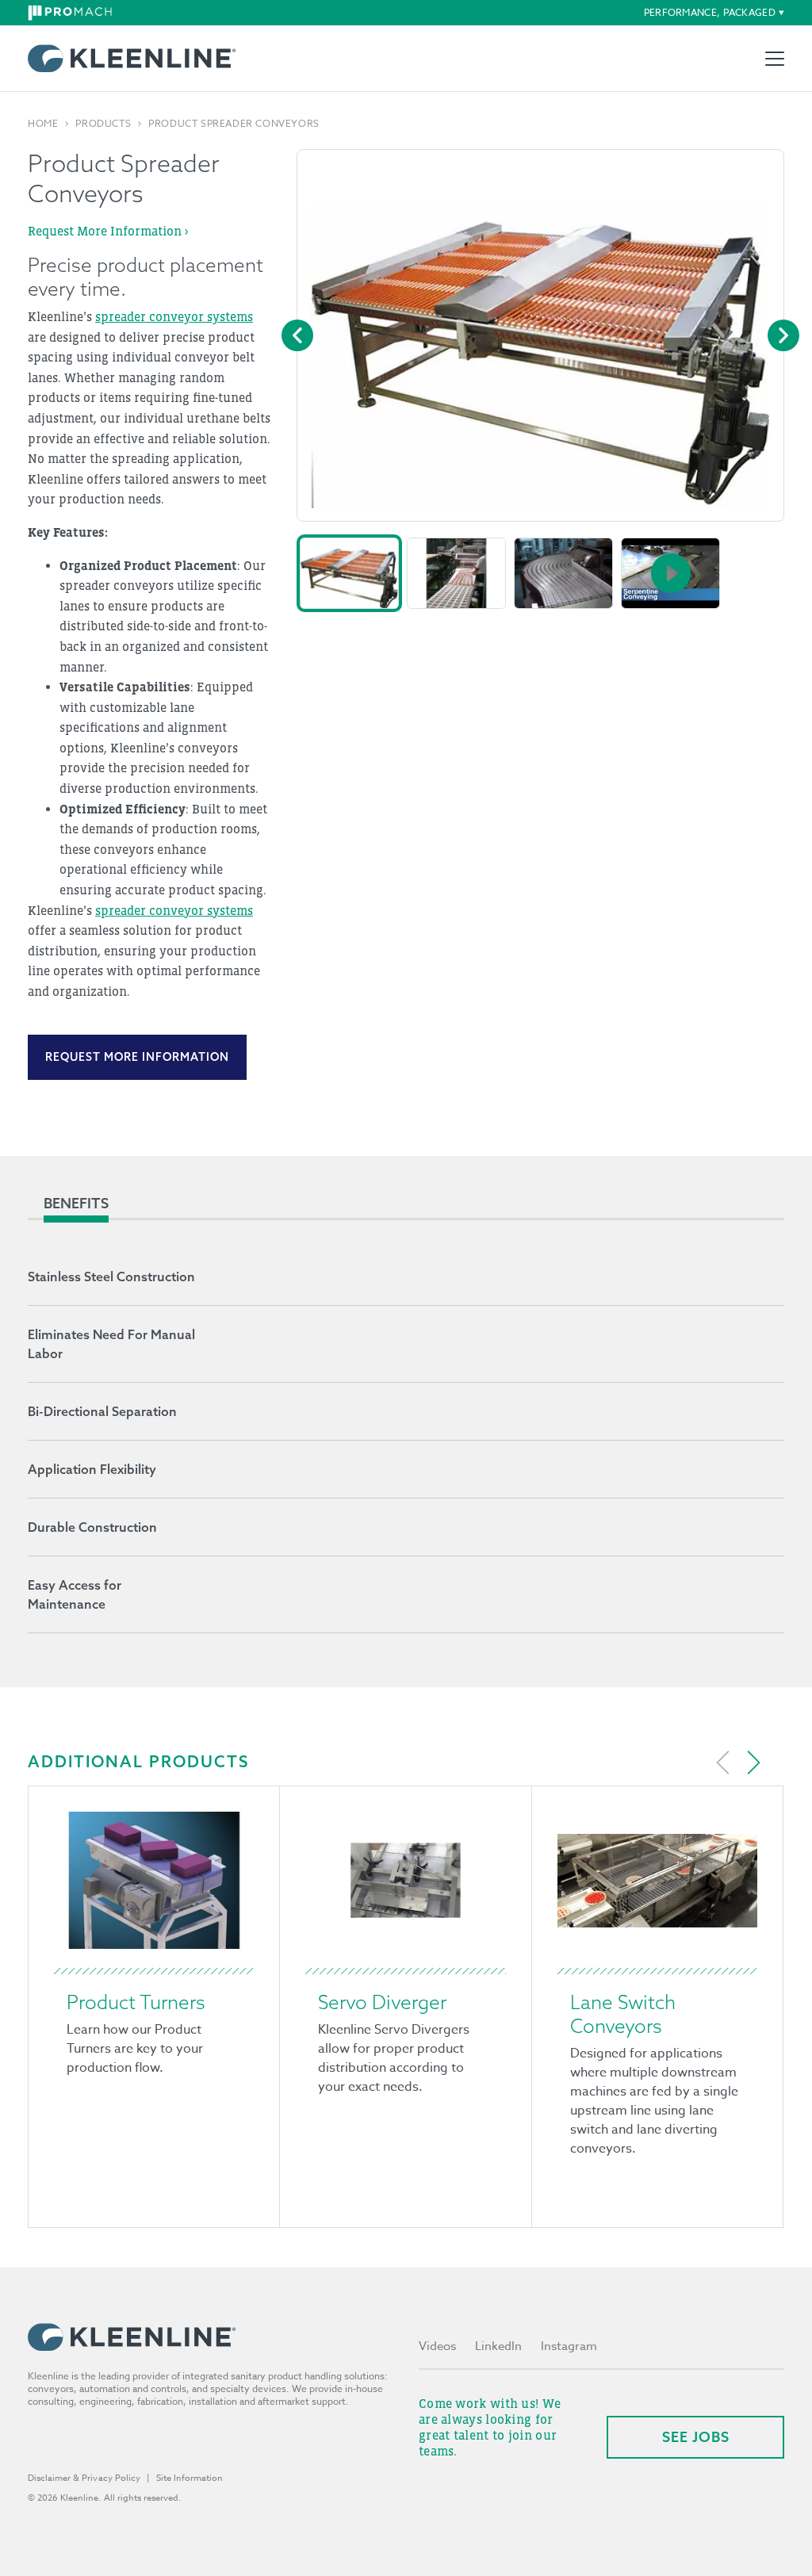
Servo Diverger (382, 2002)
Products (103, 124)
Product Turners (136, 2002)
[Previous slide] (723, 1763)
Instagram (569, 2346)
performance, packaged (710, 12)
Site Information (190, 2478)
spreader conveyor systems (174, 316)
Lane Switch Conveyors (623, 2014)
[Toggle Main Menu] (775, 59)
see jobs (696, 2437)
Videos (437, 2346)
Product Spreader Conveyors (234, 124)
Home (43, 124)
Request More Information (137, 1057)
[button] (349, 573)
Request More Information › (108, 231)
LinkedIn (498, 2346)
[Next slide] (753, 1763)
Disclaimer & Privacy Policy (84, 2478)
